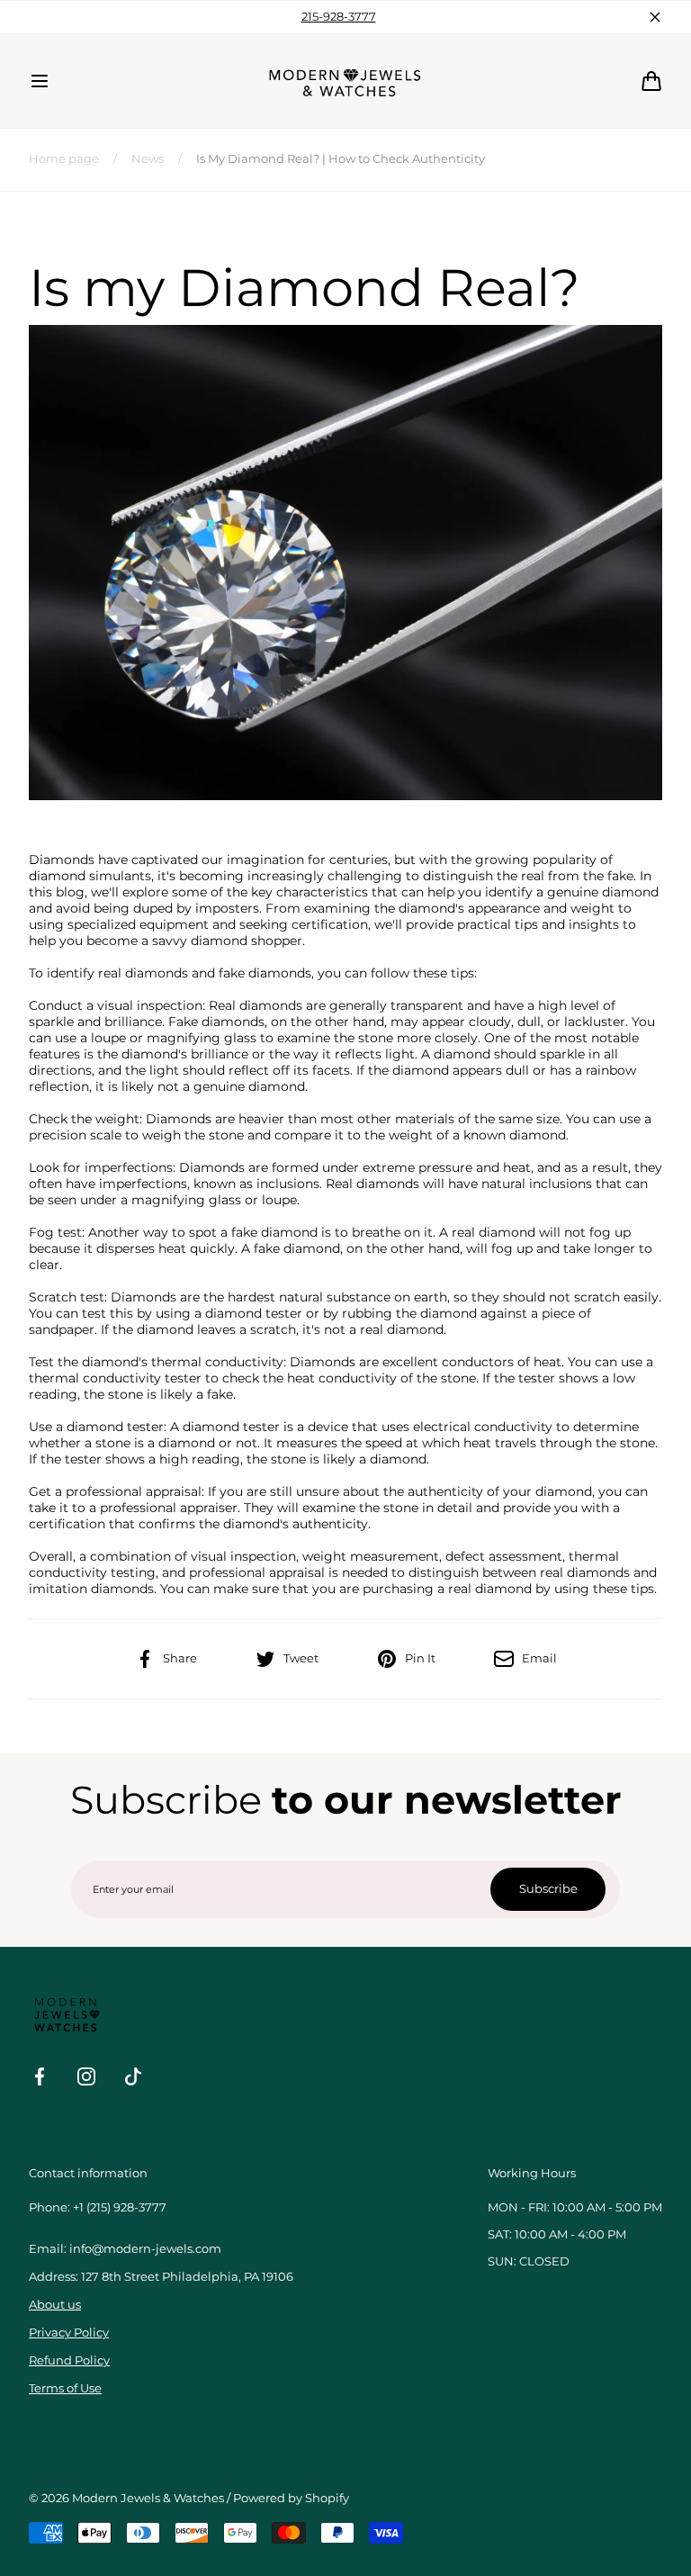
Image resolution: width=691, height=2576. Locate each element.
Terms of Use (65, 2388)
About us (55, 2305)
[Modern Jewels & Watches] (346, 81)
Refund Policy (69, 2360)
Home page (64, 159)
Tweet (301, 1658)
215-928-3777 (339, 17)
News (148, 159)
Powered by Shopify (291, 2498)
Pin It (420, 1658)
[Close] (655, 17)
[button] (40, 81)
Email (539, 1658)
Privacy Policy (69, 2333)
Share (180, 1658)
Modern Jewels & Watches (148, 2498)
